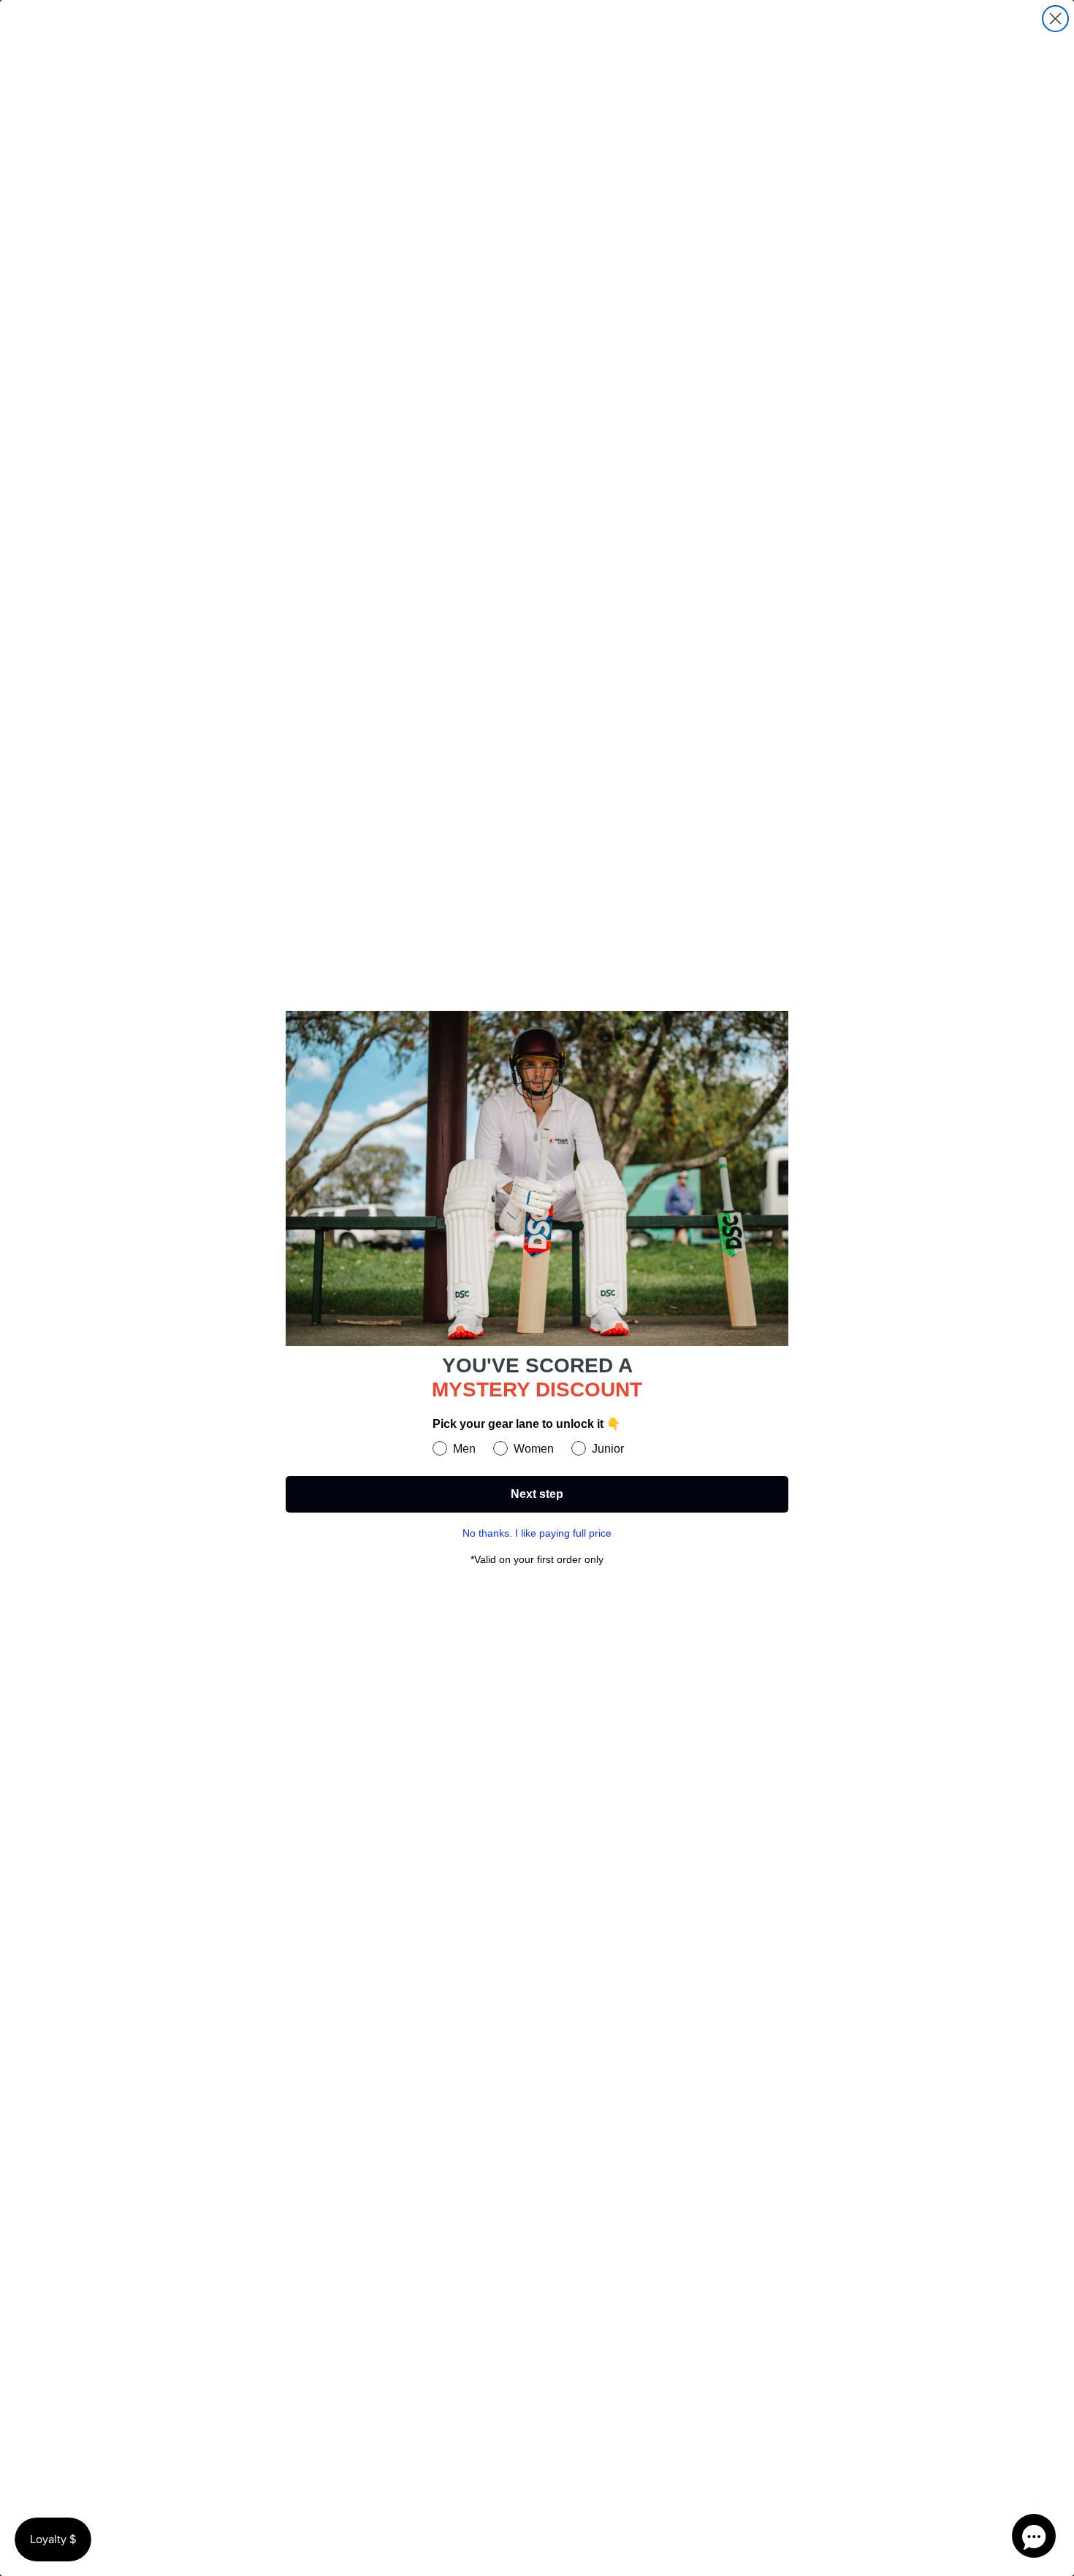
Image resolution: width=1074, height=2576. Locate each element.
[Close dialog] (1055, 19)
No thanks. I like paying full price (537, 1533)
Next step (537, 1494)
